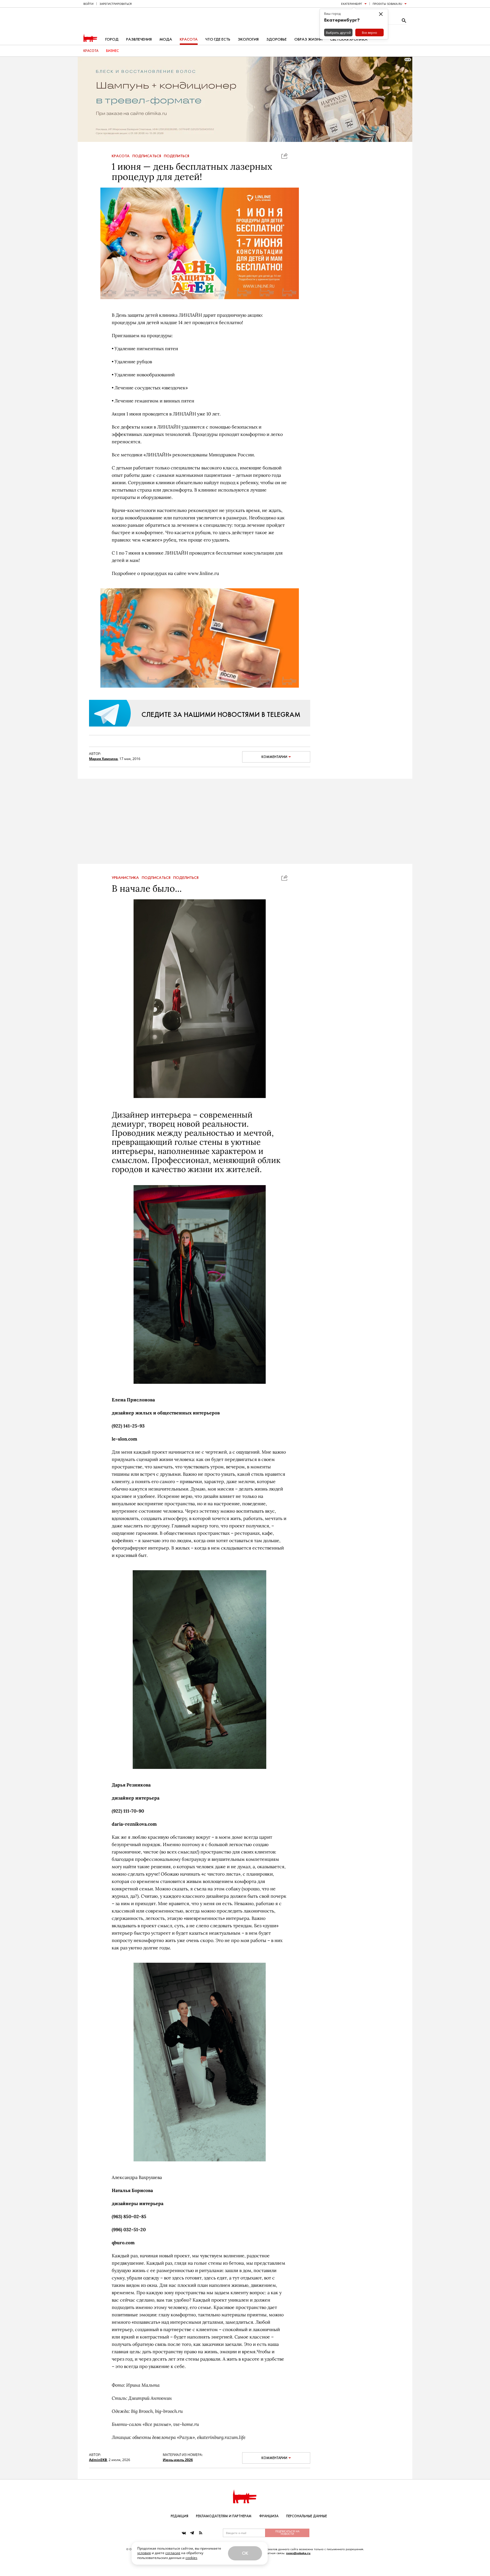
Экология (248, 39)
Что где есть (218, 39)
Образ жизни (308, 39)
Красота (189, 39)
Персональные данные (307, 2516)
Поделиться (177, 156)
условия (144, 2553)
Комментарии (274, 757)
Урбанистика (125, 878)
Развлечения (139, 39)
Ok (245, 2553)
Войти (88, 4)
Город (112, 39)
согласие (173, 2553)
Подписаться (147, 156)
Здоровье (276, 39)
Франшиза (269, 2516)
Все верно (369, 32)
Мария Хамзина (103, 759)
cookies (191, 2558)
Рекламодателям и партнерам (224, 2516)
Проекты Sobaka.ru (387, 4)
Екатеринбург (352, 4)
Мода (166, 39)
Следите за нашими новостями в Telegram (221, 714)
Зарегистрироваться (116, 4)
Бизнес (112, 51)
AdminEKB (98, 2460)
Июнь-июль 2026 (178, 2460)
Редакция (179, 2516)
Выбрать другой (338, 32)
